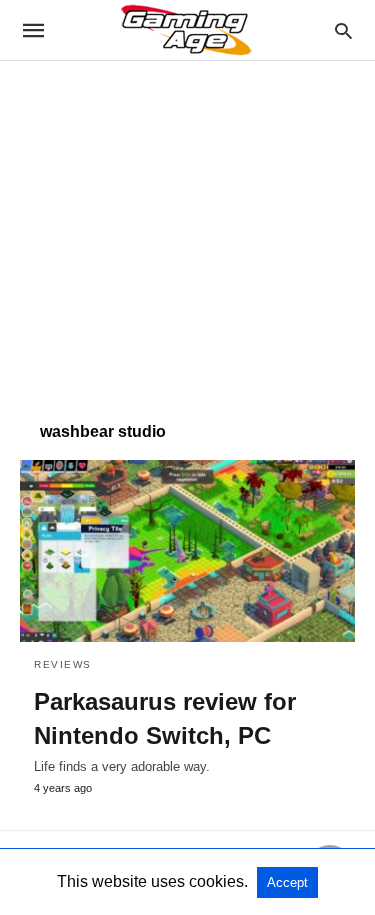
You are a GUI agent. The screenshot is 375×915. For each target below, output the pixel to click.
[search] (343, 30)
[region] (187, 231)
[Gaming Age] (186, 30)
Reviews (63, 664)
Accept (287, 882)
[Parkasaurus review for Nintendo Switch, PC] (187, 551)
